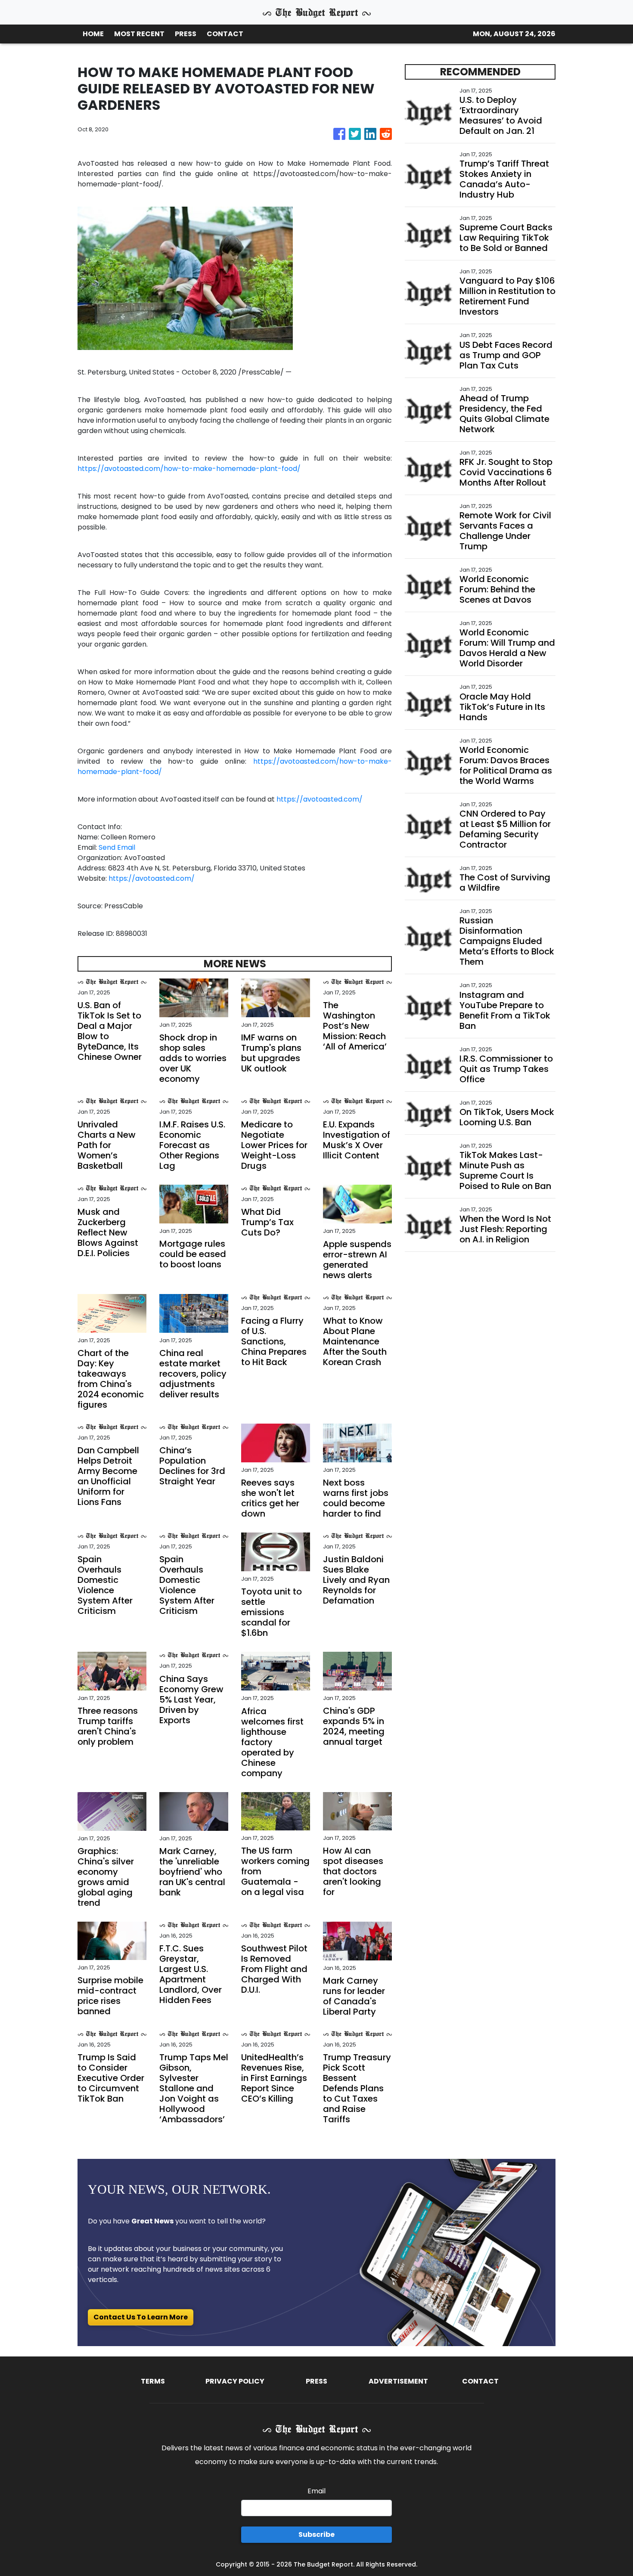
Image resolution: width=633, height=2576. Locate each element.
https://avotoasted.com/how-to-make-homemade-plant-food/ (189, 469)
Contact (480, 2381)
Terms (153, 2381)
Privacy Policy (235, 2381)
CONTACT (225, 34)
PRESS (186, 34)
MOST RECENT (139, 34)
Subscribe (316, 2534)
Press (316, 2381)
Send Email (117, 847)
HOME (93, 34)
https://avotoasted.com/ (320, 799)
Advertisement (398, 2381)
